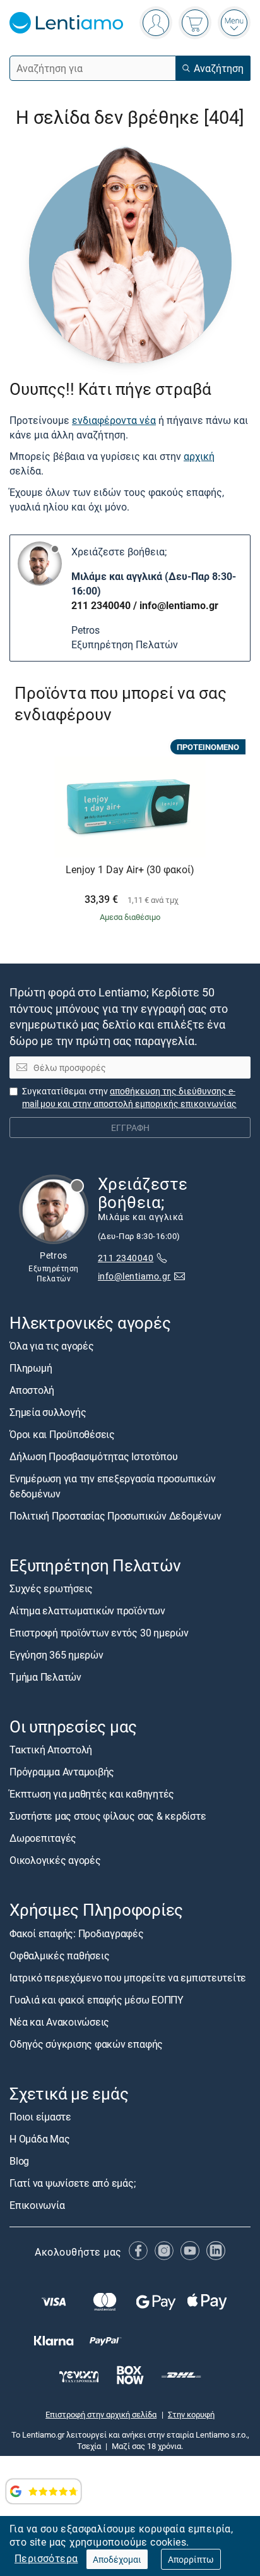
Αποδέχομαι (117, 2559)
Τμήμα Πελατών (45, 1677)
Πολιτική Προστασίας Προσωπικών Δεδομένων (115, 1516)
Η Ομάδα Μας (39, 2139)
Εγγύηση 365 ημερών (56, 1655)
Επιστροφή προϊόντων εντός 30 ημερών (99, 1633)
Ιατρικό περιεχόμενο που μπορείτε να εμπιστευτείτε (128, 1978)
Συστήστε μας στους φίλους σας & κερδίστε (108, 1816)
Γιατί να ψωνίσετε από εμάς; (73, 2183)
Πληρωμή (31, 1368)
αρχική (199, 456)
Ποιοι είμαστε (40, 2117)
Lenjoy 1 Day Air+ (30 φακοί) (130, 870)
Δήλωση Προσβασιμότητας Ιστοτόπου (93, 1456)
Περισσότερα (46, 2558)
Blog (19, 2161)
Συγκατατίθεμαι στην (129, 1097)
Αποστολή (32, 1390)
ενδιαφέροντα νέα (114, 420)
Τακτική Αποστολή (51, 1750)
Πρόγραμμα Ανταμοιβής (62, 1772)
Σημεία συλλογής (48, 1412)
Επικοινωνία (37, 2205)
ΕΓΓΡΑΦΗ (130, 1128)
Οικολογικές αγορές (55, 1860)
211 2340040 (101, 605)
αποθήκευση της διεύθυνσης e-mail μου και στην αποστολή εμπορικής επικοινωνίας (129, 1097)
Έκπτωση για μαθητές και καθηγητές (92, 1794)
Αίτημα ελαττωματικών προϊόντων (87, 1611)
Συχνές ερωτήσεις (51, 1588)
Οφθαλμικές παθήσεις (59, 1956)
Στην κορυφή (191, 2414)
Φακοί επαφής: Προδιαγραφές (77, 1933)
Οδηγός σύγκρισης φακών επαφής (86, 2044)
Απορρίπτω (191, 2559)
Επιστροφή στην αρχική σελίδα (101, 2414)
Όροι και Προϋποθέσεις (62, 1434)
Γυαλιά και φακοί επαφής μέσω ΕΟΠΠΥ (97, 2000)
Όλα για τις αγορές (52, 1346)
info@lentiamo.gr (179, 605)
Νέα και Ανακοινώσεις (59, 2022)
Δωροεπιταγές (43, 1838)
